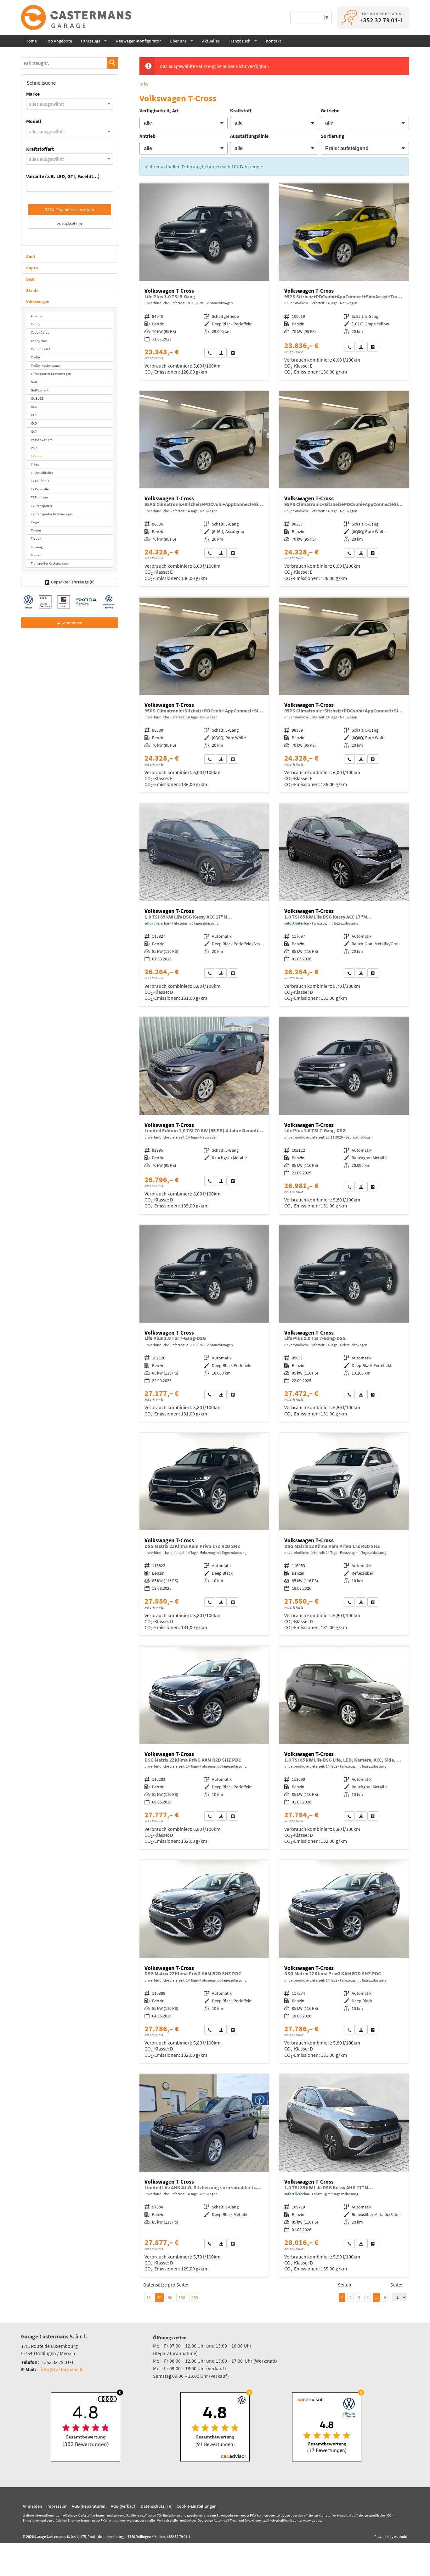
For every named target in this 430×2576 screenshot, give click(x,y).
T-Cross (36, 456)
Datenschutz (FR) (157, 2506)
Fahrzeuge (91, 41)
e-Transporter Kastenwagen (51, 374)
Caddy (35, 324)
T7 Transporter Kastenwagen (52, 514)
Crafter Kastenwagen (46, 365)
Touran (36, 555)
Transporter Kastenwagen (50, 563)
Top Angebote (59, 41)
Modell (34, 121)
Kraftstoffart (40, 149)
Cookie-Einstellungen (197, 2506)
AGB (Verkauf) (124, 2506)
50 (170, 2298)
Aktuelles (211, 41)
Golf (34, 382)
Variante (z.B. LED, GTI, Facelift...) (63, 176)
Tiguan (36, 538)
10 (149, 2298)
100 (182, 2298)
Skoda (32, 290)
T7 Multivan (39, 497)
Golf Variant (40, 390)
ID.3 (34, 407)
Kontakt (274, 41)
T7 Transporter (42, 506)
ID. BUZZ (37, 398)
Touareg (37, 547)
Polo (34, 448)
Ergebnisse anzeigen (70, 210)
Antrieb (147, 136)
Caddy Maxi (39, 341)
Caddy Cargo (40, 332)
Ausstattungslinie (249, 136)
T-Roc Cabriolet (42, 473)
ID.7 (34, 431)
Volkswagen (38, 301)
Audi (31, 256)
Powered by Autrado (391, 2537)
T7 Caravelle (40, 489)
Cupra (32, 268)
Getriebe (330, 110)
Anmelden (32, 2506)
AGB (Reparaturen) (89, 2506)
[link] (210, 353)
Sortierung (333, 136)
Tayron (36, 530)
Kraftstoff (241, 110)
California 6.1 (40, 349)
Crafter (36, 357)
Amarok (37, 316)
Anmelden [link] (73, 623)
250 (195, 2298)
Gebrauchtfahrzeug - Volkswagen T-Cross (204, 282)
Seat (30, 279)
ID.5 (34, 423)
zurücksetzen (70, 223)
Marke (33, 94)
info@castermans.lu (62, 2369)
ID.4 (34, 415)
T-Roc (35, 464)
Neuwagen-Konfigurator (138, 41)
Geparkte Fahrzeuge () (73, 582)
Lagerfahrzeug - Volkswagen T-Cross (204, 905)
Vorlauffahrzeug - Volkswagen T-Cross (344, 282)
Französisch (240, 41)
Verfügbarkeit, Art (159, 110)
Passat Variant (42, 440)
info (144, 84)
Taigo (35, 522)
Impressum (57, 2506)
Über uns (178, 41)
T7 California (40, 481)
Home (31, 41)
